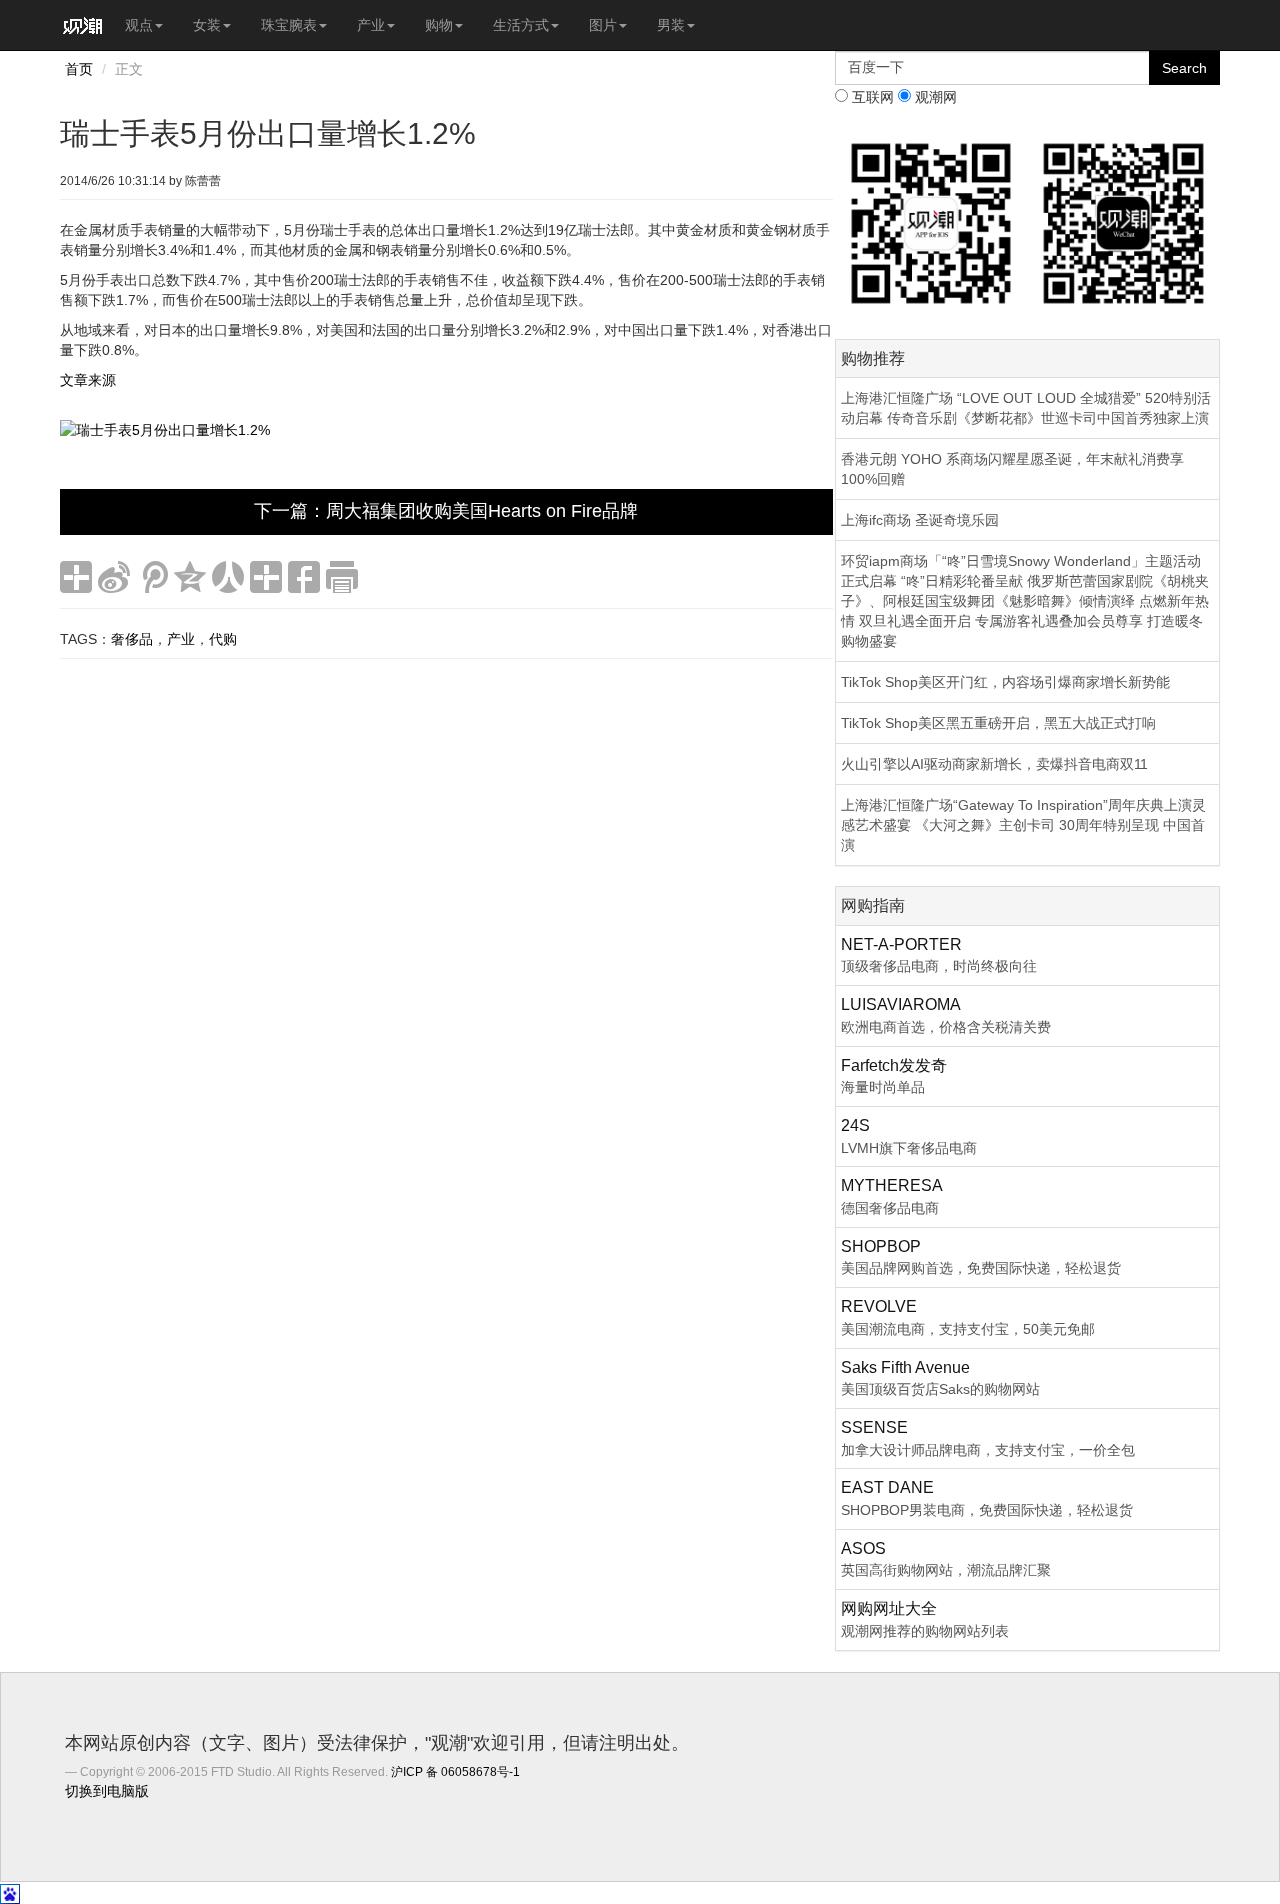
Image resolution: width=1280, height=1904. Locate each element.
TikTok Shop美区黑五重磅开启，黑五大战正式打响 (998, 723)
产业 (371, 25)
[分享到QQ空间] (190, 577)
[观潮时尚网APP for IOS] (931, 222)
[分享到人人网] (228, 577)
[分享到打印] (342, 577)
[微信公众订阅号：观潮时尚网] (1123, 222)
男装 (671, 25)
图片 (603, 25)
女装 (207, 25)
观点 (139, 25)
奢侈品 (132, 639)
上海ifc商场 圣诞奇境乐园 (920, 520)
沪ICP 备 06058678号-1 (455, 1772)
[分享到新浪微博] (114, 577)
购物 (439, 25)
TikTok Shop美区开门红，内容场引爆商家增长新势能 (1005, 682)
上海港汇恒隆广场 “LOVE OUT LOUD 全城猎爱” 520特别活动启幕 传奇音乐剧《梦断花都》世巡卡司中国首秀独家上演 (1026, 408)
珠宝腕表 (289, 25)
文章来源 (88, 380)
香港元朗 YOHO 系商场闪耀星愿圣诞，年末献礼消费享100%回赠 (1012, 469)
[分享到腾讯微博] (152, 577)
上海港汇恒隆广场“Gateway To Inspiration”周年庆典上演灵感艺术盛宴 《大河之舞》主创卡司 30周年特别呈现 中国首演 (1023, 825)
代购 (223, 639)
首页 (79, 69)
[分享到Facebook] (304, 577)
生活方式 (521, 25)
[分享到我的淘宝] (266, 577)
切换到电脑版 (107, 1791)
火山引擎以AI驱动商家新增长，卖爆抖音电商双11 (994, 764)
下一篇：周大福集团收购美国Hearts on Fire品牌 (446, 511)
